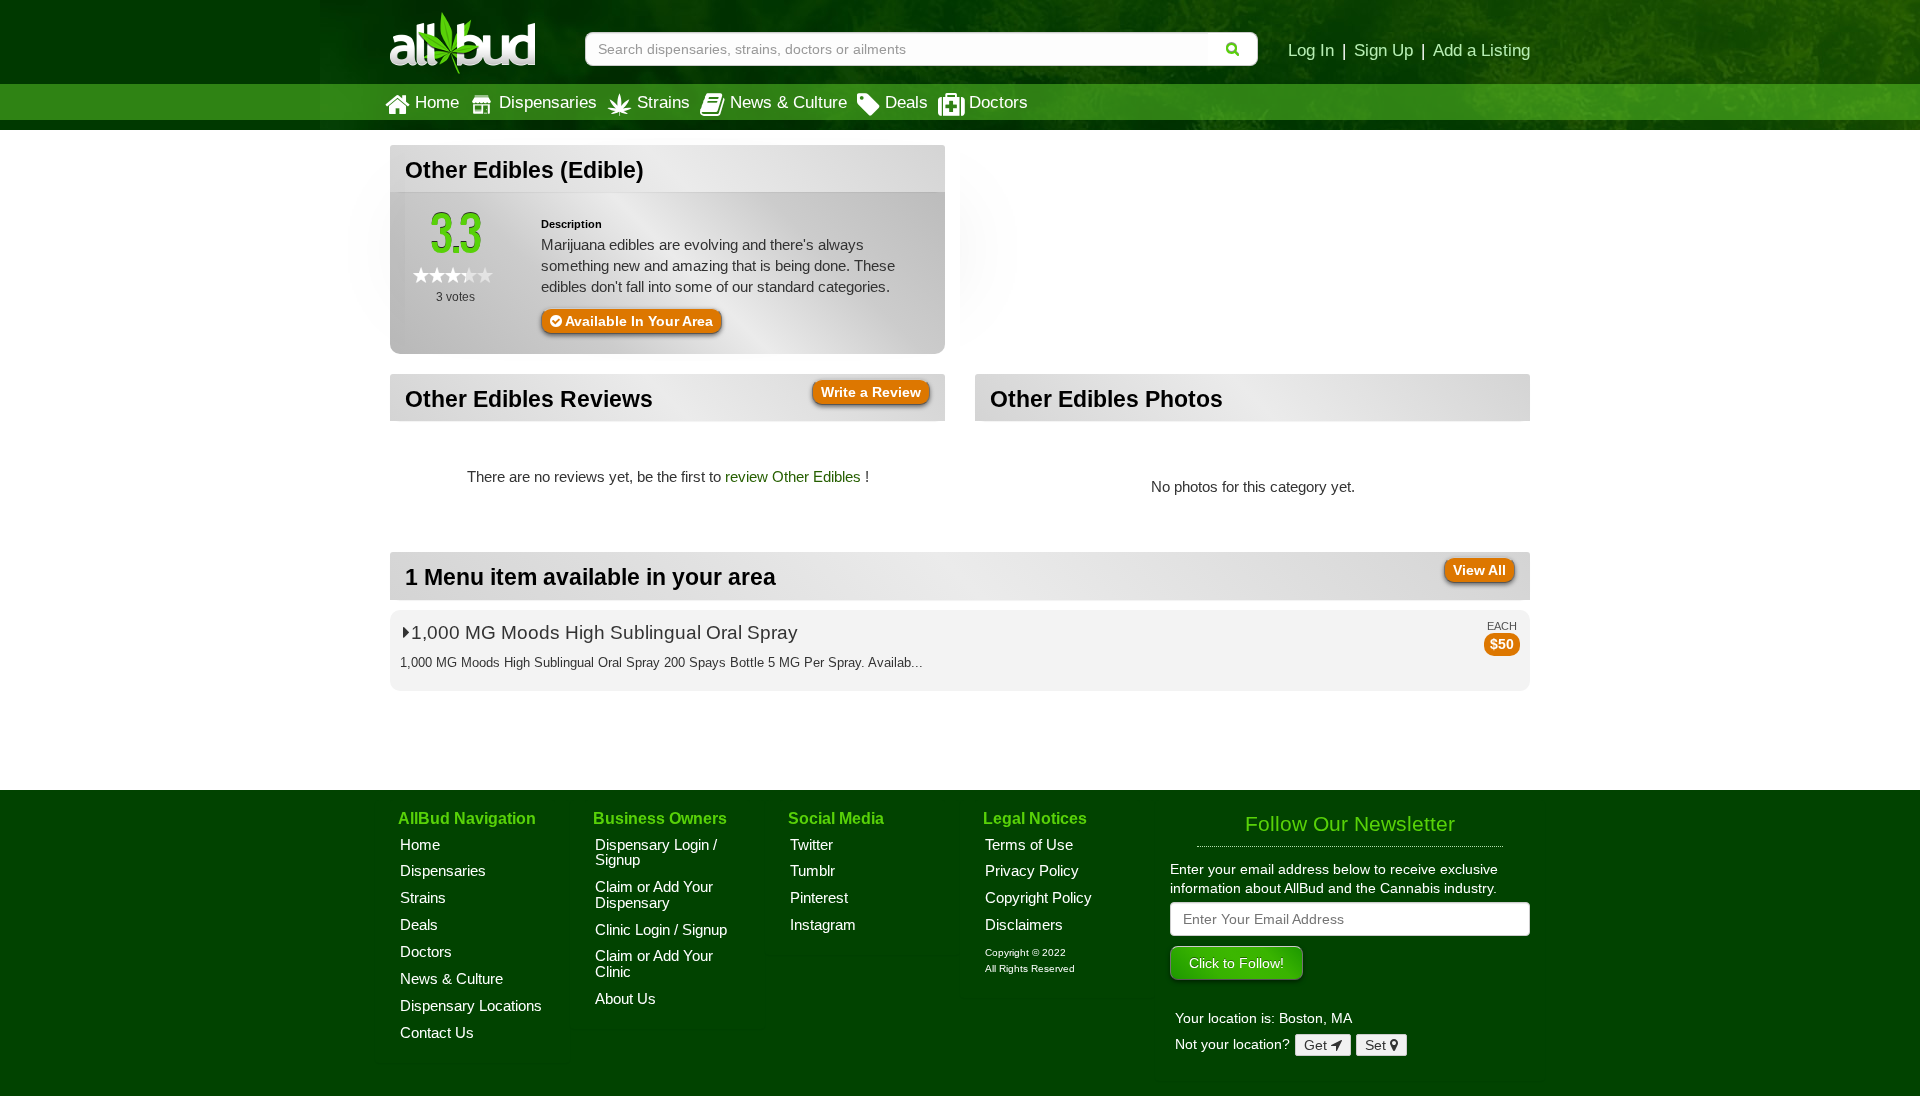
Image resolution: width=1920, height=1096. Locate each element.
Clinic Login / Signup (661, 930)
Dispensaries (548, 102)
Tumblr (812, 871)
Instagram (823, 925)
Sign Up (1383, 50)
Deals (906, 102)
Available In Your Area (637, 321)
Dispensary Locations (471, 1006)
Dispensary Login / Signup (656, 853)
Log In (1311, 50)
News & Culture (788, 102)
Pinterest (819, 898)
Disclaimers (1024, 925)
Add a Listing (1481, 50)
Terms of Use (1029, 845)
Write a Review (871, 392)
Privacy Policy (1032, 871)
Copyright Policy (1038, 898)
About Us (625, 999)
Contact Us (437, 1033)
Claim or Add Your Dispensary (654, 895)
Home (437, 102)
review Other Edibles (795, 476)
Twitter (811, 845)
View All (1479, 570)
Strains (663, 102)
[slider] (453, 275)
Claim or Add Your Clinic (654, 964)
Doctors (998, 102)
